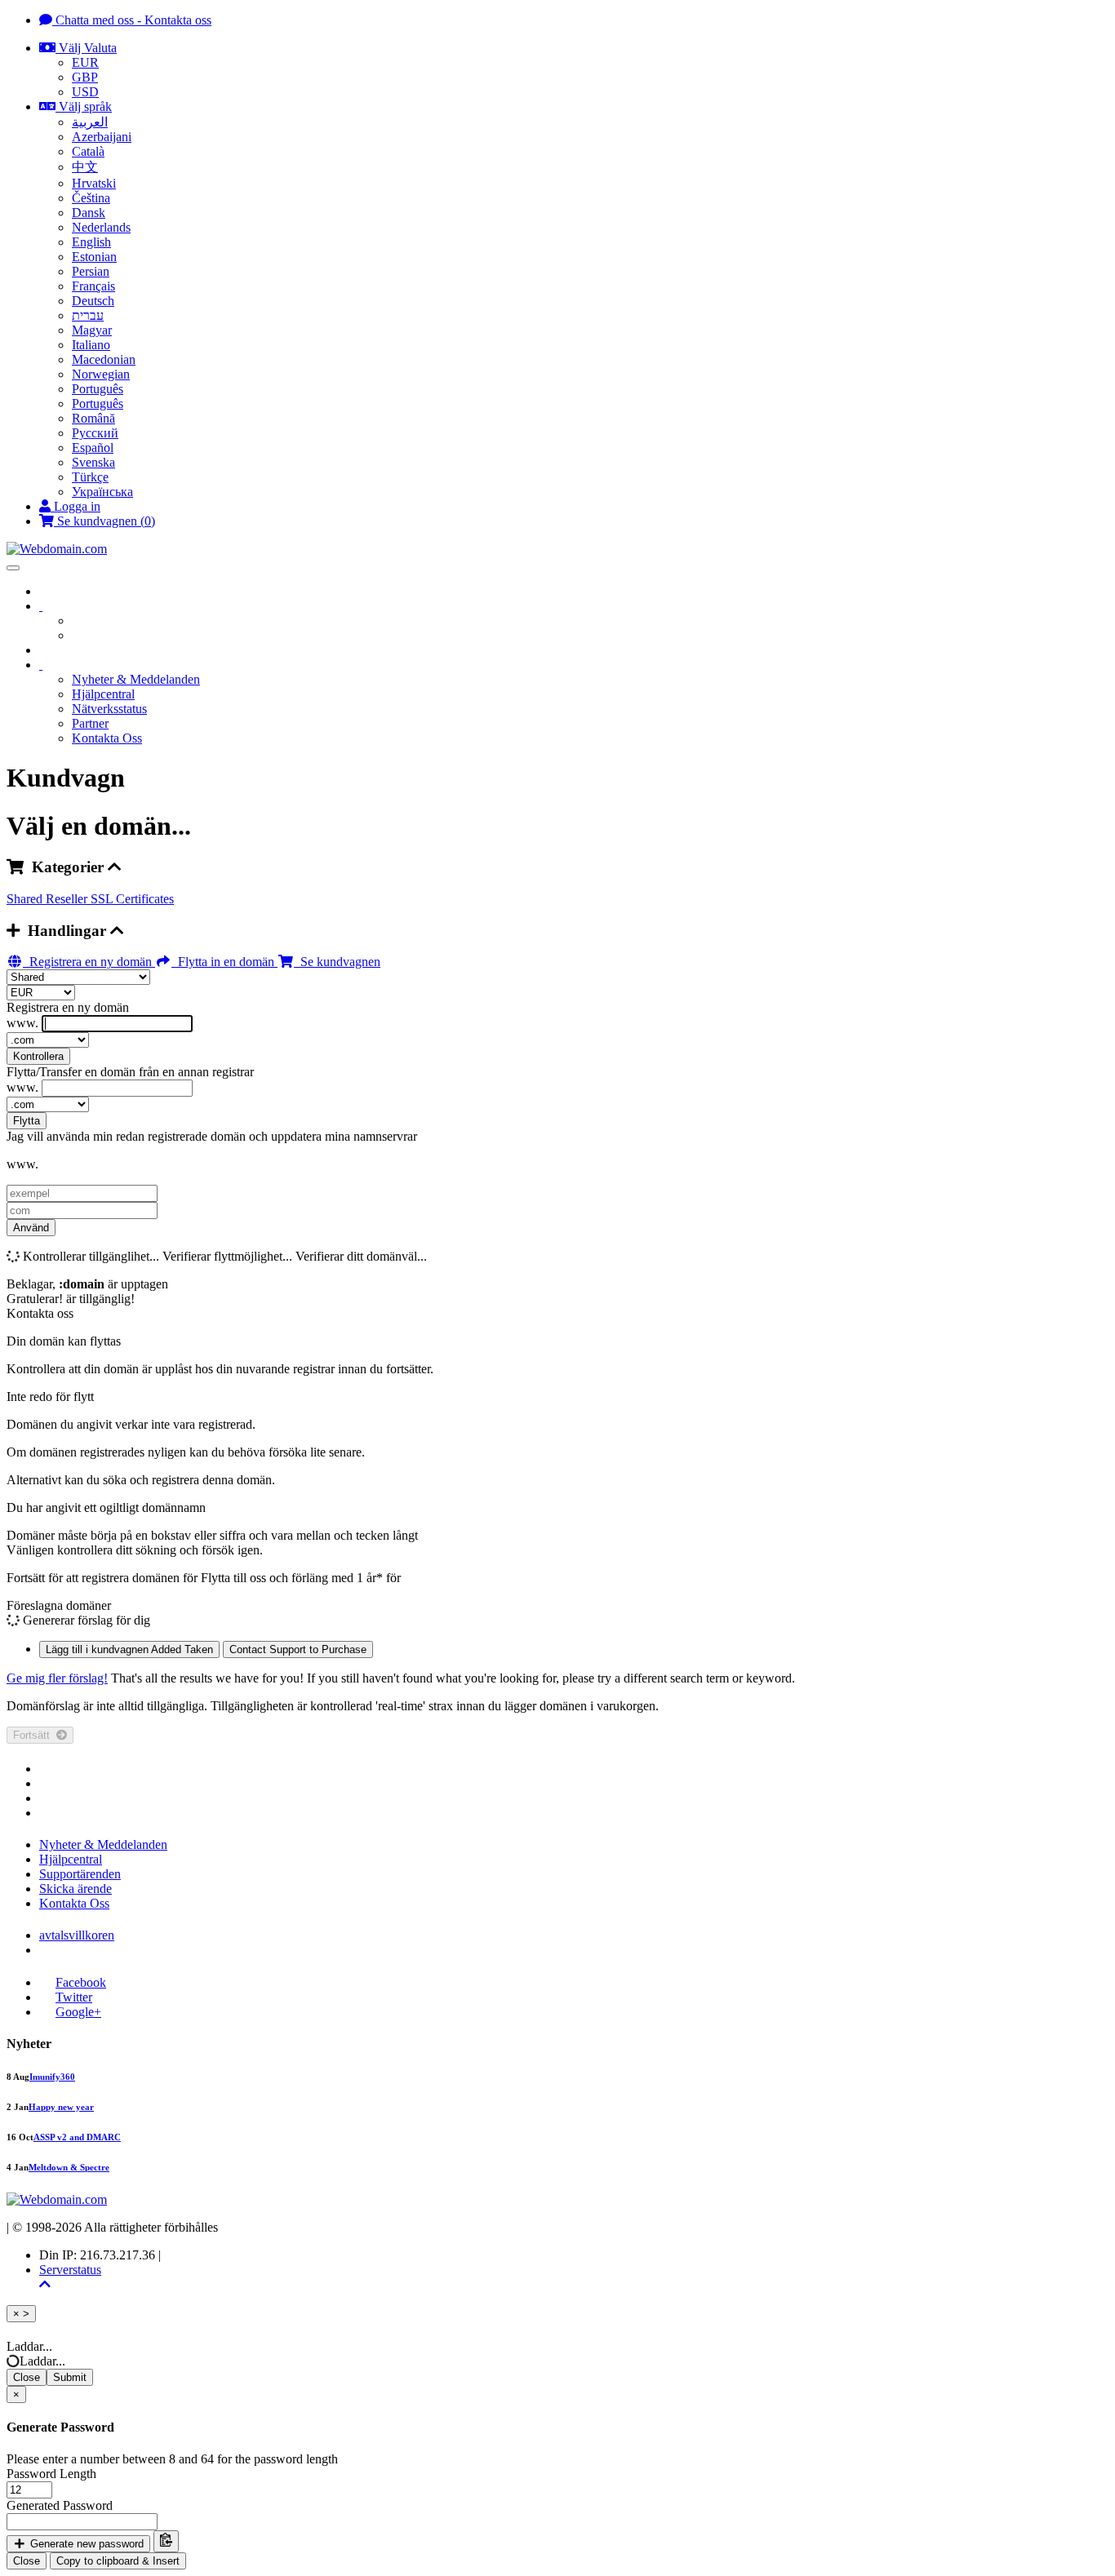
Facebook (81, 1982)
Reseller (68, 899)
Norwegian (101, 374)
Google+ (78, 2012)
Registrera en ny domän (89, 962)
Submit (70, 2377)
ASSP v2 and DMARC (77, 2137)
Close (27, 2377)
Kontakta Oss (107, 738)
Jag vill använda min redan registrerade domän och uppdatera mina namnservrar (212, 1136)
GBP (85, 77)
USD (85, 92)
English (91, 242)
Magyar (92, 330)
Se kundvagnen (337, 962)
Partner (90, 723)
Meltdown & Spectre (69, 2167)
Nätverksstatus (109, 709)
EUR (85, 62)
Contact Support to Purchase (298, 1649)
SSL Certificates (132, 899)
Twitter (74, 1997)
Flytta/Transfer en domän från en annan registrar (130, 1072)
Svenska (93, 462)
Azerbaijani (102, 137)
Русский (95, 433)
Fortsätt (35, 1735)
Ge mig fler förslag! (57, 1678)
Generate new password (85, 2544)
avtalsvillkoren (77, 1935)
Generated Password (60, 2505)
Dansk (89, 213)
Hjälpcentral (103, 694)
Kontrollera (38, 1056)
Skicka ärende (76, 1889)
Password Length (51, 2474)
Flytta (27, 1121)
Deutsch (93, 301)
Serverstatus (70, 2270)
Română (93, 418)
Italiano (91, 345)
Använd (31, 1228)
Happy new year (61, 2107)
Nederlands (101, 227)
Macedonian (104, 359)
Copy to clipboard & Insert (118, 2561)
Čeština (91, 198)
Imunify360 (52, 2077)
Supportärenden (80, 1874)
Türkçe (90, 477)
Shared (26, 899)
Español (93, 448)
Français (93, 286)
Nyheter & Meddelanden (136, 679)
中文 (85, 167)
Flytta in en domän (224, 962)
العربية (90, 122)
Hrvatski (94, 183)
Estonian (94, 257)
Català (88, 151)
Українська (102, 492)
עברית (88, 315)
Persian (91, 271)
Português (98, 389)
